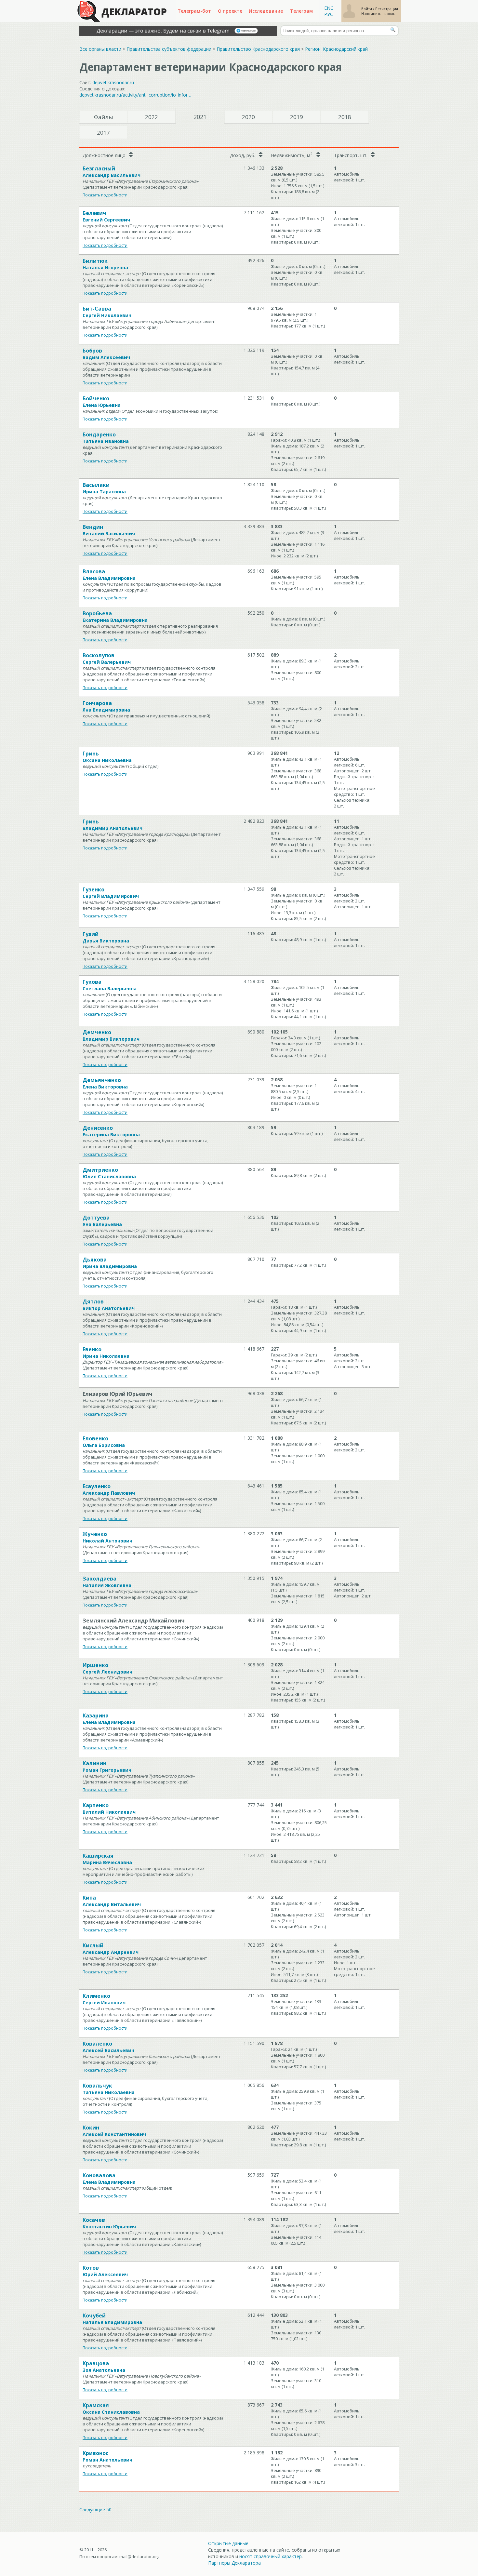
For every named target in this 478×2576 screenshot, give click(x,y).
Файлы (104, 117)
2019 (297, 117)
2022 (152, 117)
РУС (329, 14)
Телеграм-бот (194, 11)
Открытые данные (228, 2543)
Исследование (266, 11)
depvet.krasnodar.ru (113, 82)
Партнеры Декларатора (234, 2563)
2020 (248, 117)
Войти (367, 9)
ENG (329, 8)
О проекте (230, 11)
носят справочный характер (271, 2556)
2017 (103, 133)
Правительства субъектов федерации (169, 49)
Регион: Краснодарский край (336, 49)
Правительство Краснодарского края (258, 49)
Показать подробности (105, 195)
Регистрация (387, 9)
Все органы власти (100, 49)
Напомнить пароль (378, 13)
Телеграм (301, 11)
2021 (200, 117)
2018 (345, 117)
